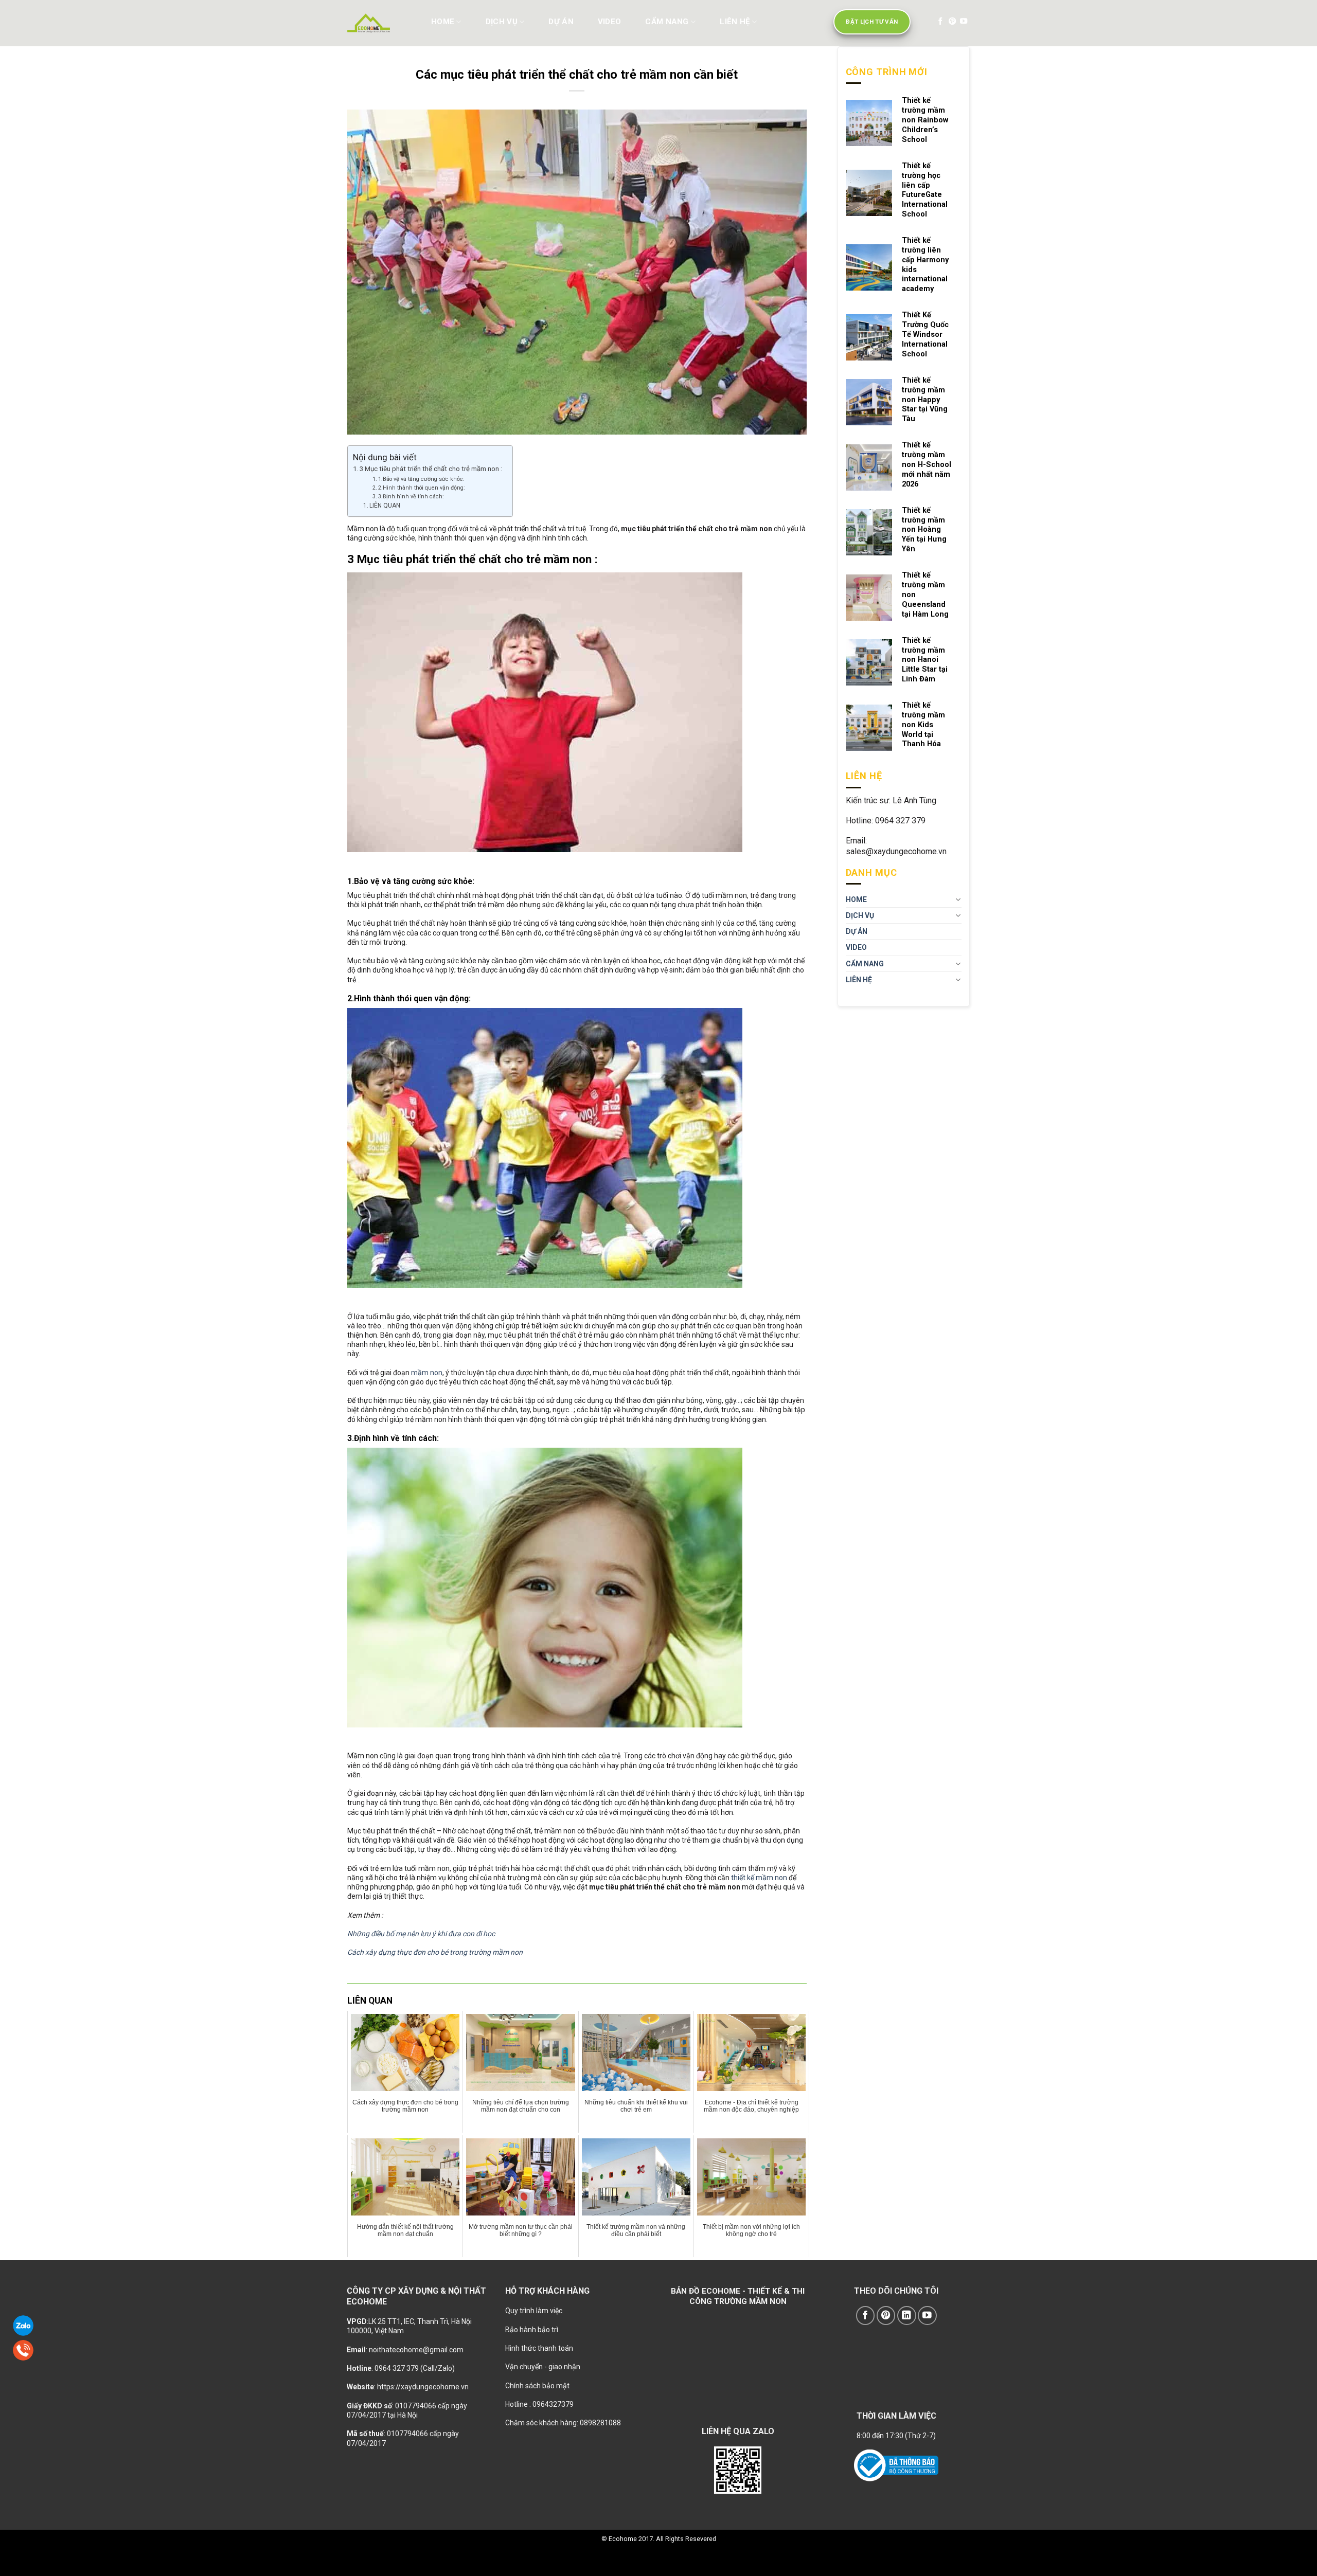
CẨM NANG (667, 22)
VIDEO (610, 22)
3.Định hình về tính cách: (411, 497)
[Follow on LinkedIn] (907, 2316)
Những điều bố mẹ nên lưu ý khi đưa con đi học (421, 1934)
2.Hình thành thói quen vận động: (422, 488)
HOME (443, 22)
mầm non (427, 1373)
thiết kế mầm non (759, 1878)
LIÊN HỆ (735, 22)
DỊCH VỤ (502, 22)
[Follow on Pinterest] (952, 22)
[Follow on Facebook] (940, 22)
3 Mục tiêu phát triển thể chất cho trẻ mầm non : (431, 469)
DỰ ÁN (561, 22)
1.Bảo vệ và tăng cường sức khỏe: (421, 479)
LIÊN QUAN (385, 506)
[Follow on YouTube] (964, 22)
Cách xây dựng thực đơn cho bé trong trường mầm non (435, 1952)
